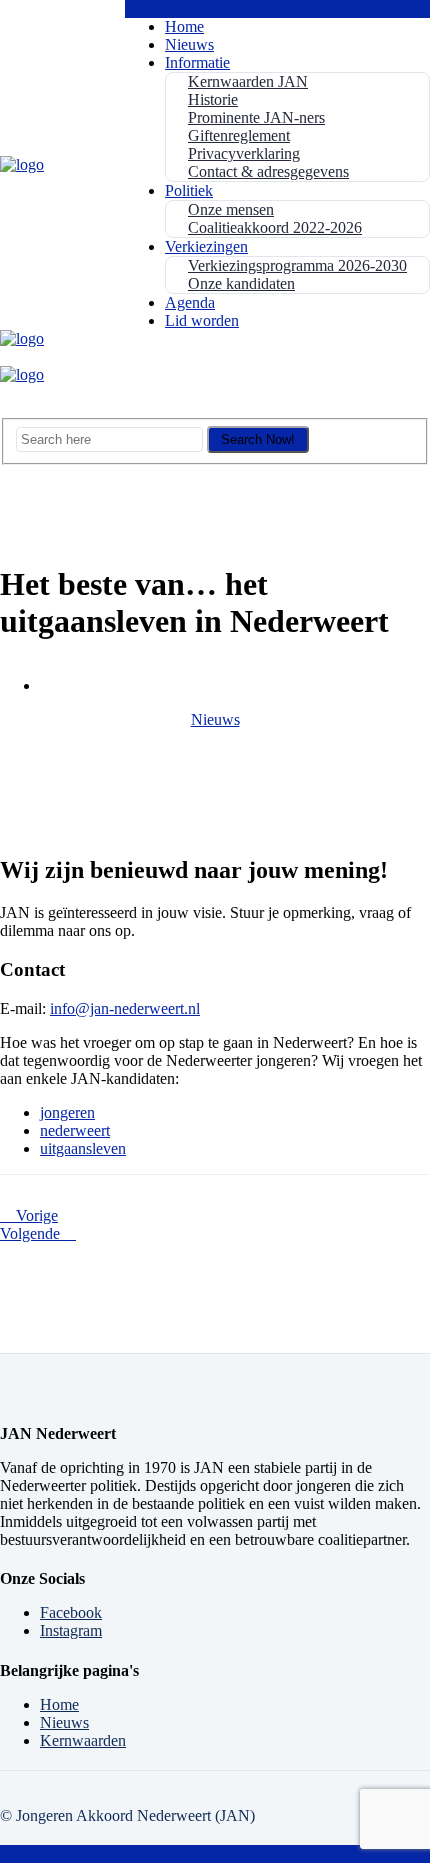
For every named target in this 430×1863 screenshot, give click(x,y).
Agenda (190, 302)
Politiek (189, 190)
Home (184, 26)
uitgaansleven (83, 1148)
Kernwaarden (83, 1740)
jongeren (67, 1112)
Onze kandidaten (241, 283)
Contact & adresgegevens (268, 171)
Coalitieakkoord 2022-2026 (275, 227)
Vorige (35, 1215)
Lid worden (202, 320)
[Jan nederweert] (22, 164)
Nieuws (189, 44)
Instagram (71, 1630)
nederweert (75, 1130)
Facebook (71, 1612)
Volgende (32, 1233)
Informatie (197, 62)
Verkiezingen (206, 246)
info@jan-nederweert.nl (125, 1008)
